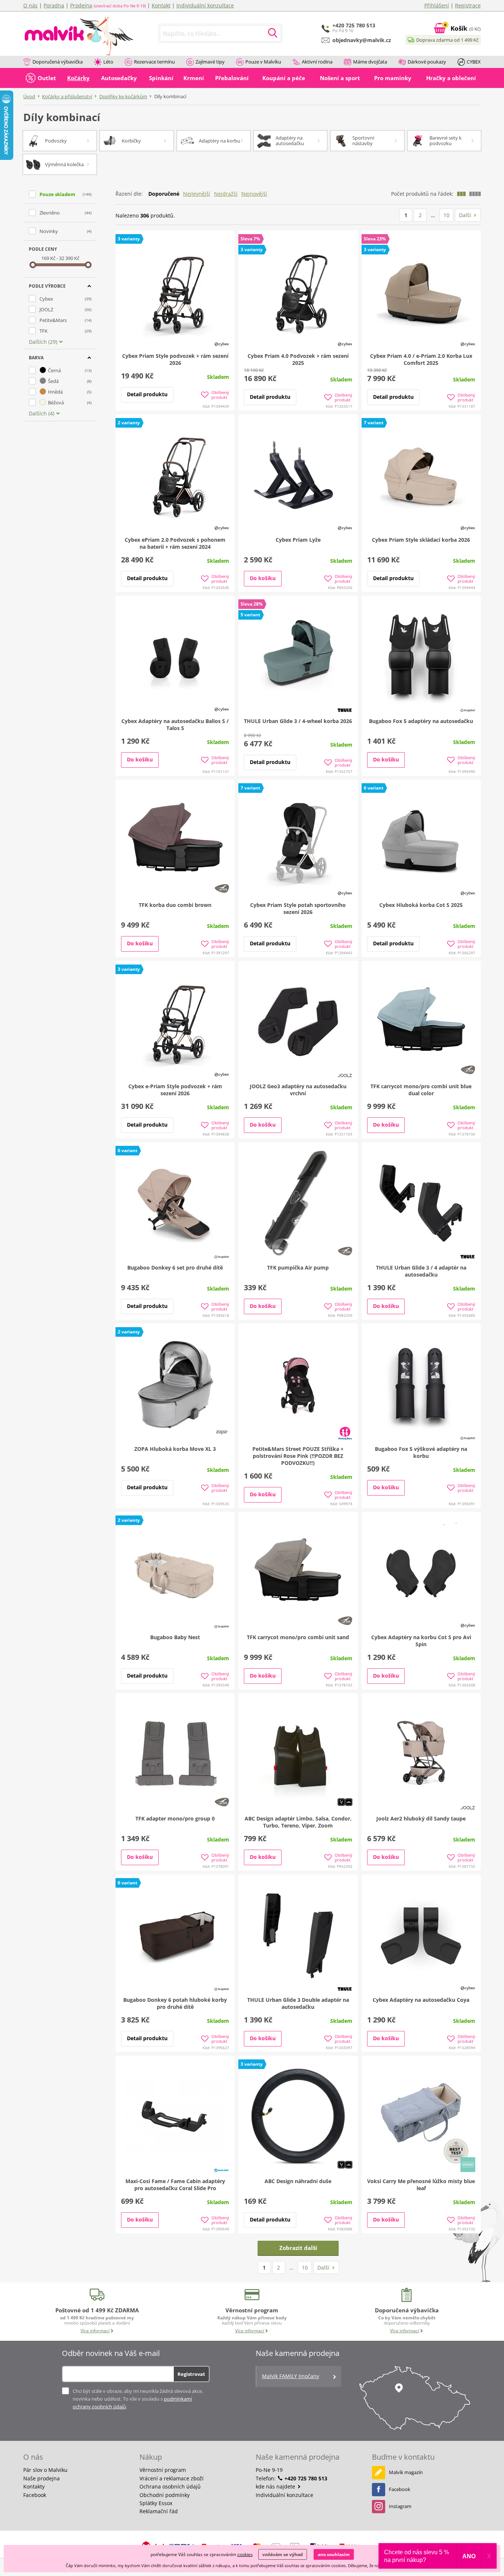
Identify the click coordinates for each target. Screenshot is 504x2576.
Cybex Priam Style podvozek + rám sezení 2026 (175, 359)
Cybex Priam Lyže (298, 540)
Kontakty (34, 2486)
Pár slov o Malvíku (45, 2470)
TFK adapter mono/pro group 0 (175, 1818)
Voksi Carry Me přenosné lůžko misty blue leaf (421, 2185)
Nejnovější (254, 194)
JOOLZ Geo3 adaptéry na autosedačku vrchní (298, 1090)
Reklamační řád (159, 2511)
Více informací (95, 2331)
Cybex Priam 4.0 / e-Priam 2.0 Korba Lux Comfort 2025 (421, 359)
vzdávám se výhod (283, 2554)
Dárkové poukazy (427, 62)
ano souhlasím (334, 2554)
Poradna (54, 5)
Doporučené (164, 194)
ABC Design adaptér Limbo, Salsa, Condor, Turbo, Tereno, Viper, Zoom (298, 1822)
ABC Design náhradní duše (298, 2181)
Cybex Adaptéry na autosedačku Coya (421, 2000)
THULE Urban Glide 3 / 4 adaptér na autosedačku (421, 1271)
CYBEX (474, 62)
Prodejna (81, 5)
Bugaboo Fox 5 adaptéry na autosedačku (421, 721)
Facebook (35, 2495)
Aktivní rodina (317, 62)
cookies (245, 2554)
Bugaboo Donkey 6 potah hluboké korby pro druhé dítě (175, 2003)
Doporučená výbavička (58, 62)
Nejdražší (226, 194)
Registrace (468, 5)
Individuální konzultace (205, 5)
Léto (108, 62)
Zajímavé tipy (210, 62)
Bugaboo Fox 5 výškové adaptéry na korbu (421, 1452)
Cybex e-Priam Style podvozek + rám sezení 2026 (175, 1090)
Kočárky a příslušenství (67, 96)
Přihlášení (437, 5)
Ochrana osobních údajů (170, 2486)
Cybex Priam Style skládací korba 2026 (421, 540)
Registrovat (191, 2374)
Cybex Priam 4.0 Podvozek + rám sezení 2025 (298, 359)
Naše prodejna (42, 2478)
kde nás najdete (276, 2486)
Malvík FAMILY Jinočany (291, 2376)
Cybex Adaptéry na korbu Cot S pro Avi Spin (421, 1641)
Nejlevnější (197, 194)
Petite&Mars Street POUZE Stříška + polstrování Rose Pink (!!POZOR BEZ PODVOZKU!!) (298, 1456)
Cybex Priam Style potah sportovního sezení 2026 (298, 908)
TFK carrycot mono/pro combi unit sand (298, 1637)
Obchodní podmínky (165, 2495)
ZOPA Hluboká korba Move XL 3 (175, 1449)
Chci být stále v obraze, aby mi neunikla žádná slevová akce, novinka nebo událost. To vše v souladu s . (138, 2399)
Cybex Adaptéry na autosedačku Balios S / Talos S (175, 724)
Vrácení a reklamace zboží (172, 2478)
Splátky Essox (156, 2503)
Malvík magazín (406, 2472)
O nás (30, 5)
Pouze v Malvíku (263, 62)
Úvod (29, 96)
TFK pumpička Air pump (298, 1268)
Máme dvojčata (370, 62)
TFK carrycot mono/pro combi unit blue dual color (421, 1090)
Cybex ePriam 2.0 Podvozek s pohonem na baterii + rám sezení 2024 (175, 543)
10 (446, 215)
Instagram (400, 2506)
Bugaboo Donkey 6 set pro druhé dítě (175, 1268)
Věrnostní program (163, 2470)
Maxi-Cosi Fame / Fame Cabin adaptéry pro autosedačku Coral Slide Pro (175, 2185)
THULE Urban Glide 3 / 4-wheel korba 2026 (298, 721)
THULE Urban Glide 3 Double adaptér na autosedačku (298, 2003)
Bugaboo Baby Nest (175, 1637)
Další (465, 215)
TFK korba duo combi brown (175, 905)
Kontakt (161, 5)
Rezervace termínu (154, 62)
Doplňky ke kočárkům (123, 96)
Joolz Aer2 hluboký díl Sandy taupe (421, 1818)
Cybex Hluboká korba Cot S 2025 (421, 905)
